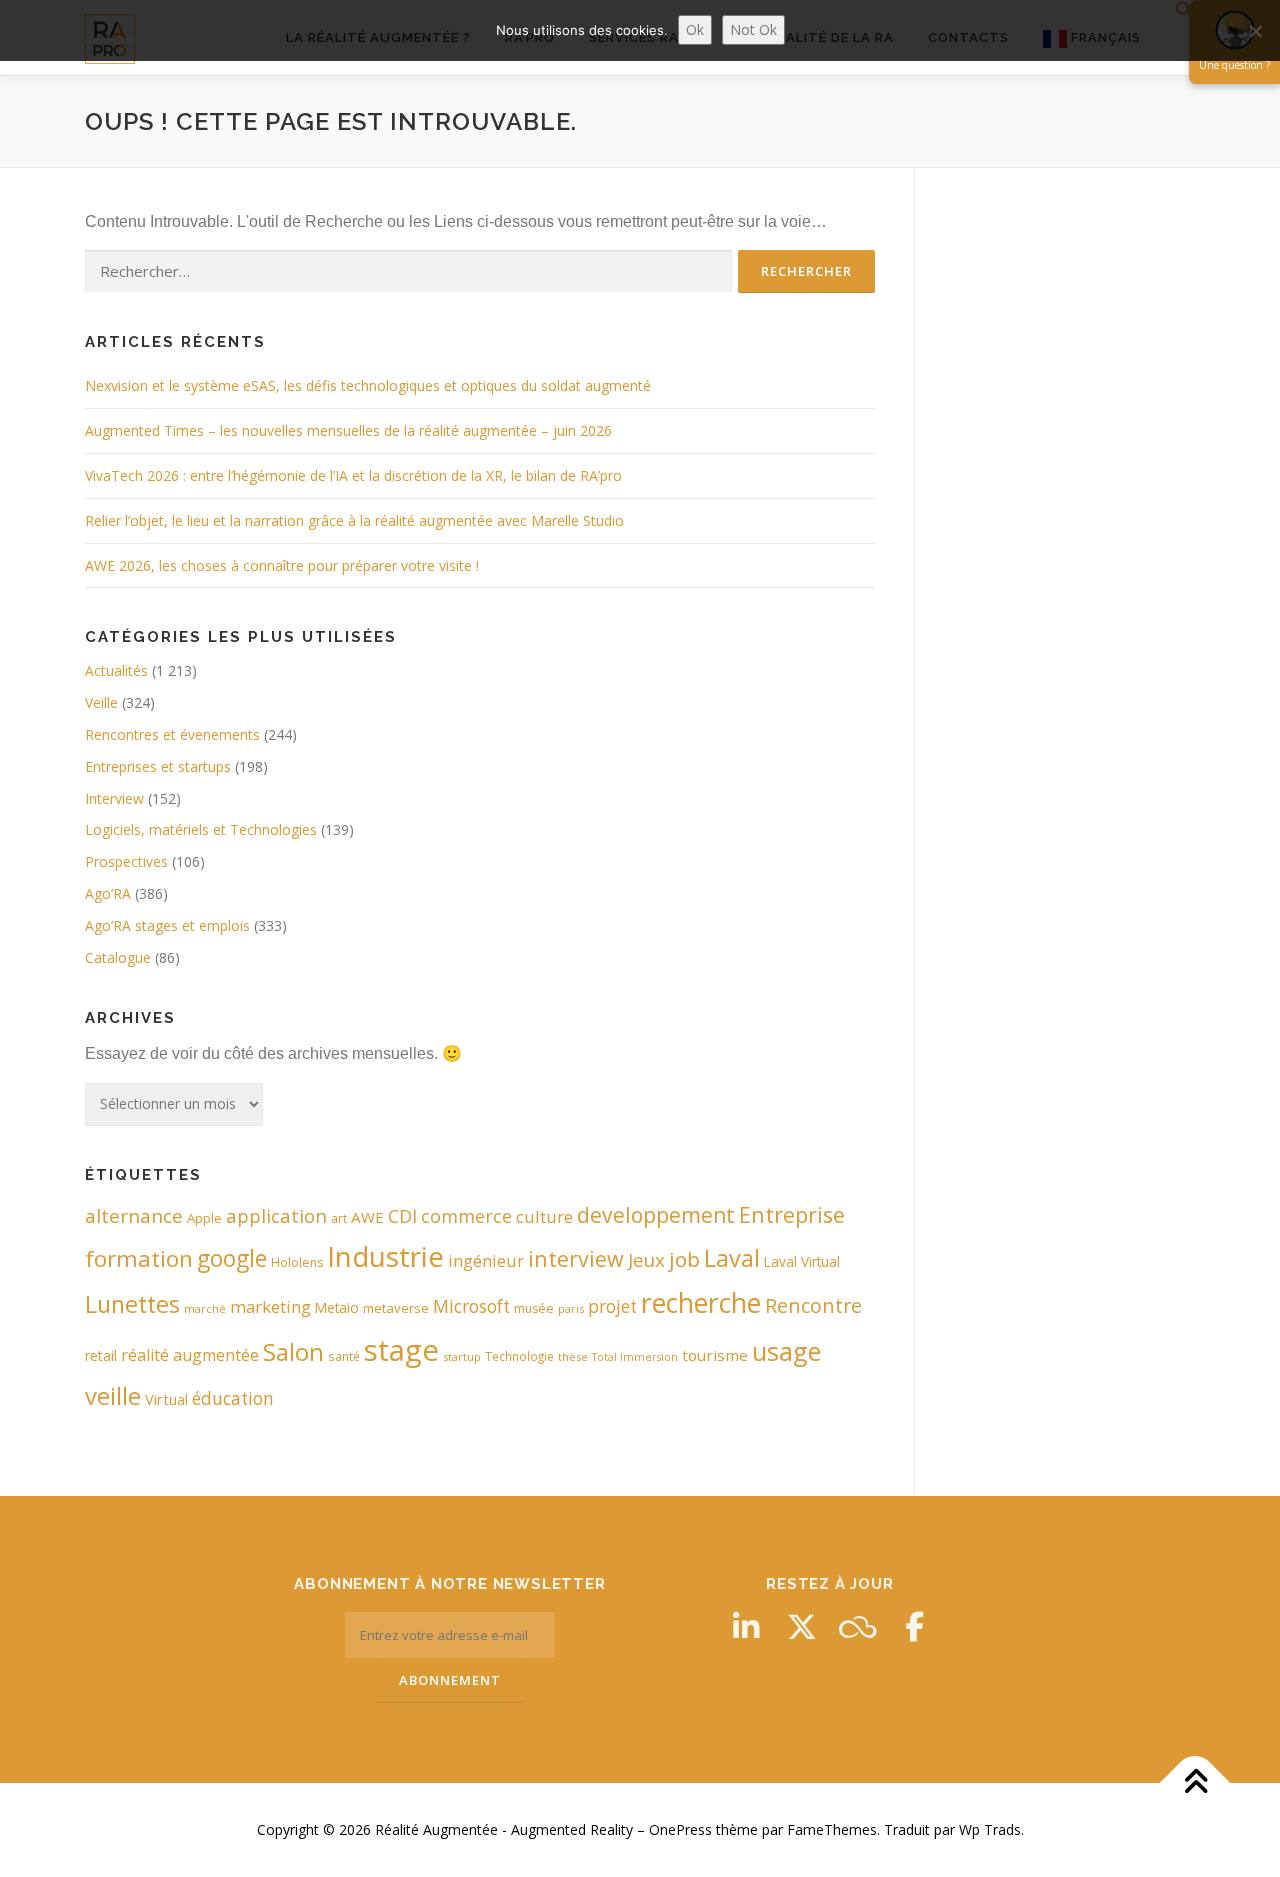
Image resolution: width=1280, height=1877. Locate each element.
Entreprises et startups (158, 766)
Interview (114, 798)
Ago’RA (108, 893)
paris (571, 1308)
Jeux (646, 1259)
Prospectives (126, 861)
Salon (293, 1351)
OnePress (680, 1829)
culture (544, 1216)
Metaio (337, 1307)
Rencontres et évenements (172, 734)
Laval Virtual (802, 1261)
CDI (402, 1216)
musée (534, 1308)
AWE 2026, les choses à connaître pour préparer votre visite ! (282, 565)
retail (101, 1355)
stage (401, 1350)
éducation (233, 1398)
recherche (701, 1303)
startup (462, 1356)
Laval (732, 1258)
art (339, 1218)
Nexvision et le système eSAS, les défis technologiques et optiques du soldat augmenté (368, 385)
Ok (695, 29)
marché (205, 1308)
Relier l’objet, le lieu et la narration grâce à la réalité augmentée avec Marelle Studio (354, 520)
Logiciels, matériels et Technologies (201, 829)
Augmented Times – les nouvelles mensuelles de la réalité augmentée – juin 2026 (348, 430)
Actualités (116, 670)
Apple (204, 1218)
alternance (134, 1216)
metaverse (396, 1308)
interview (576, 1258)
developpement (656, 1214)
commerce (466, 1216)
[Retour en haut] (1195, 1783)
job (684, 1259)
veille (113, 1396)
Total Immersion (635, 1357)
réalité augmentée (190, 1355)
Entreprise (792, 1214)
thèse (573, 1356)
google (232, 1258)
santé (344, 1356)
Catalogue (118, 957)
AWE (367, 1217)
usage (786, 1351)
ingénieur (486, 1260)
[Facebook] (914, 1627)
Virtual (166, 1399)
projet (612, 1306)
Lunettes (132, 1304)
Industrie (385, 1256)
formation (139, 1258)
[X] (802, 1627)
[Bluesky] (858, 1627)
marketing (270, 1306)
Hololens (297, 1262)
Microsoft (471, 1306)
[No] (1255, 31)
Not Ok (753, 29)
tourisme (715, 1355)
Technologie (519, 1356)
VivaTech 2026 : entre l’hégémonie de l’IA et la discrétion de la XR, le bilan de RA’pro (353, 475)
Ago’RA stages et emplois (167, 925)
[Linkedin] (746, 1627)
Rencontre (813, 1305)
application (276, 1215)
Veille (101, 702)
